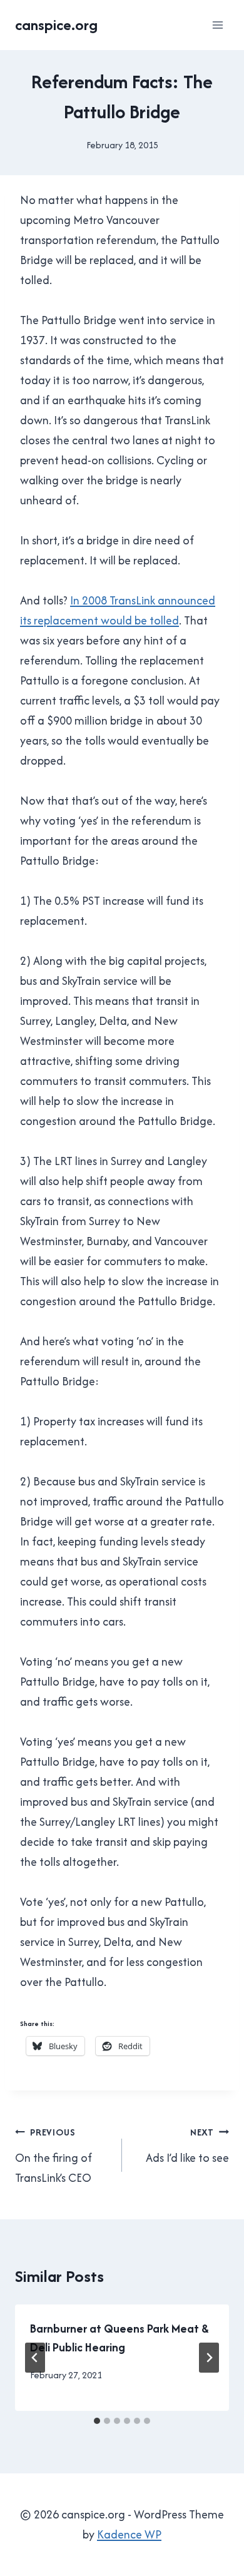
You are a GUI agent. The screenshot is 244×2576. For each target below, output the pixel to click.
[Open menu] (217, 25)
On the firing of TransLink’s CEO (53, 2156)
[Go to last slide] (35, 2358)
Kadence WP (129, 2534)
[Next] (209, 2358)
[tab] (97, 2421)
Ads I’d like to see (187, 2146)
